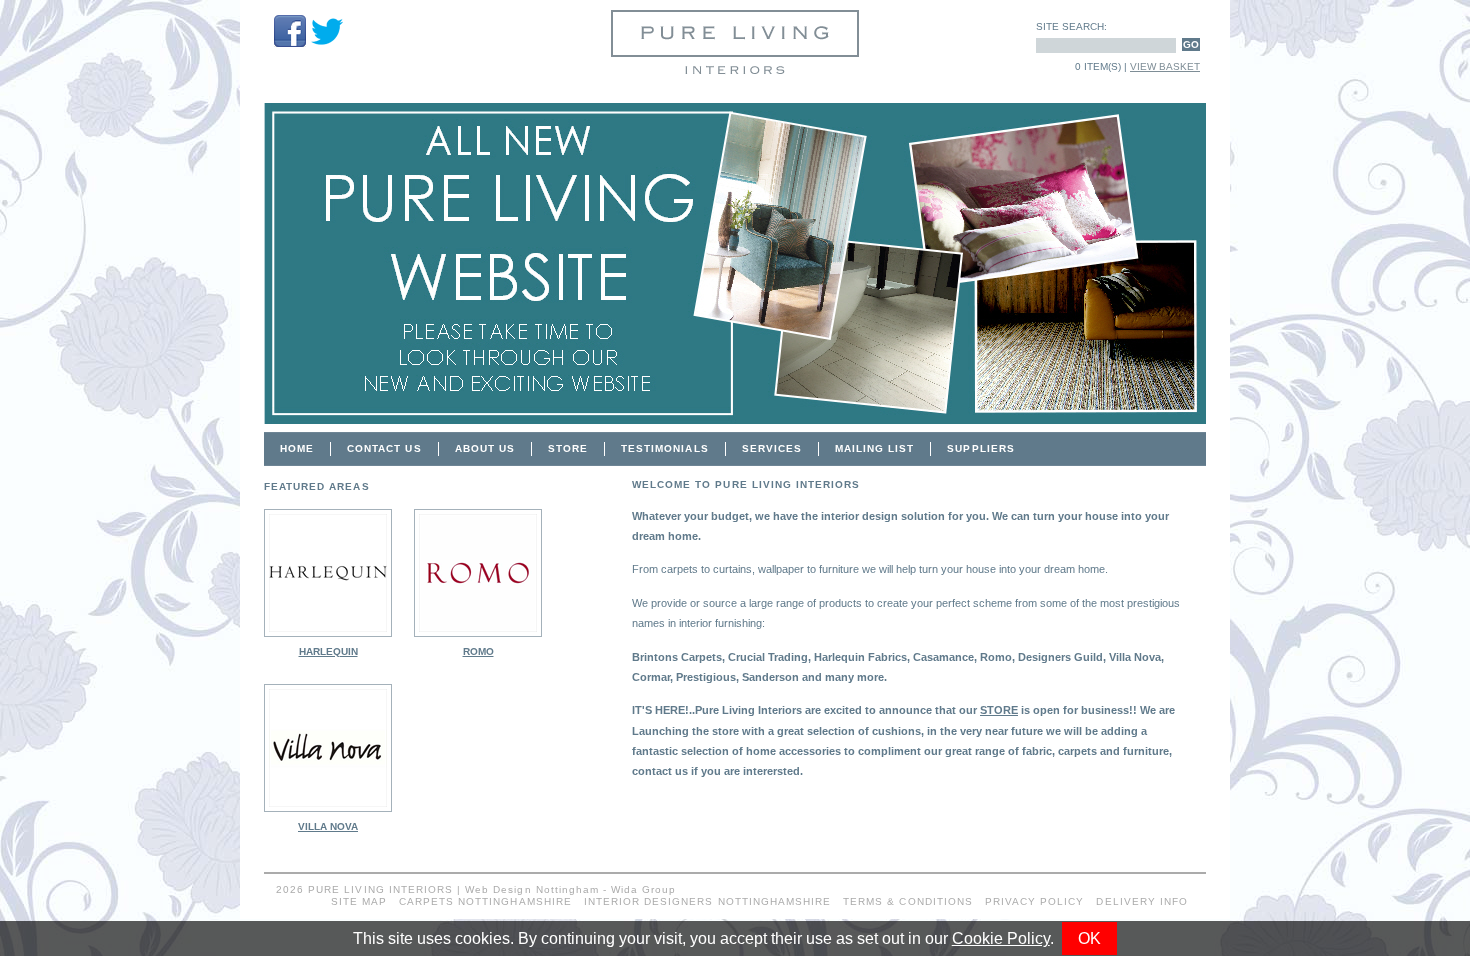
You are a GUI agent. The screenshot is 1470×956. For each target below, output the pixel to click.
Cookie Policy (1001, 938)
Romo (478, 651)
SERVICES (772, 448)
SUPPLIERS (980, 448)
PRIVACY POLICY (1035, 901)
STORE (568, 448)
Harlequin (328, 651)
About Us (485, 448)
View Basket (1165, 66)
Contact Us (384, 448)
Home (297, 448)
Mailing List (874, 448)
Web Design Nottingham (532, 889)
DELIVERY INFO (1142, 901)
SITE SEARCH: (1071, 27)
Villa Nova (328, 826)
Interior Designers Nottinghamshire (707, 901)
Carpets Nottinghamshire (485, 901)
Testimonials (664, 448)
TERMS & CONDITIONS (908, 901)
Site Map (359, 901)
